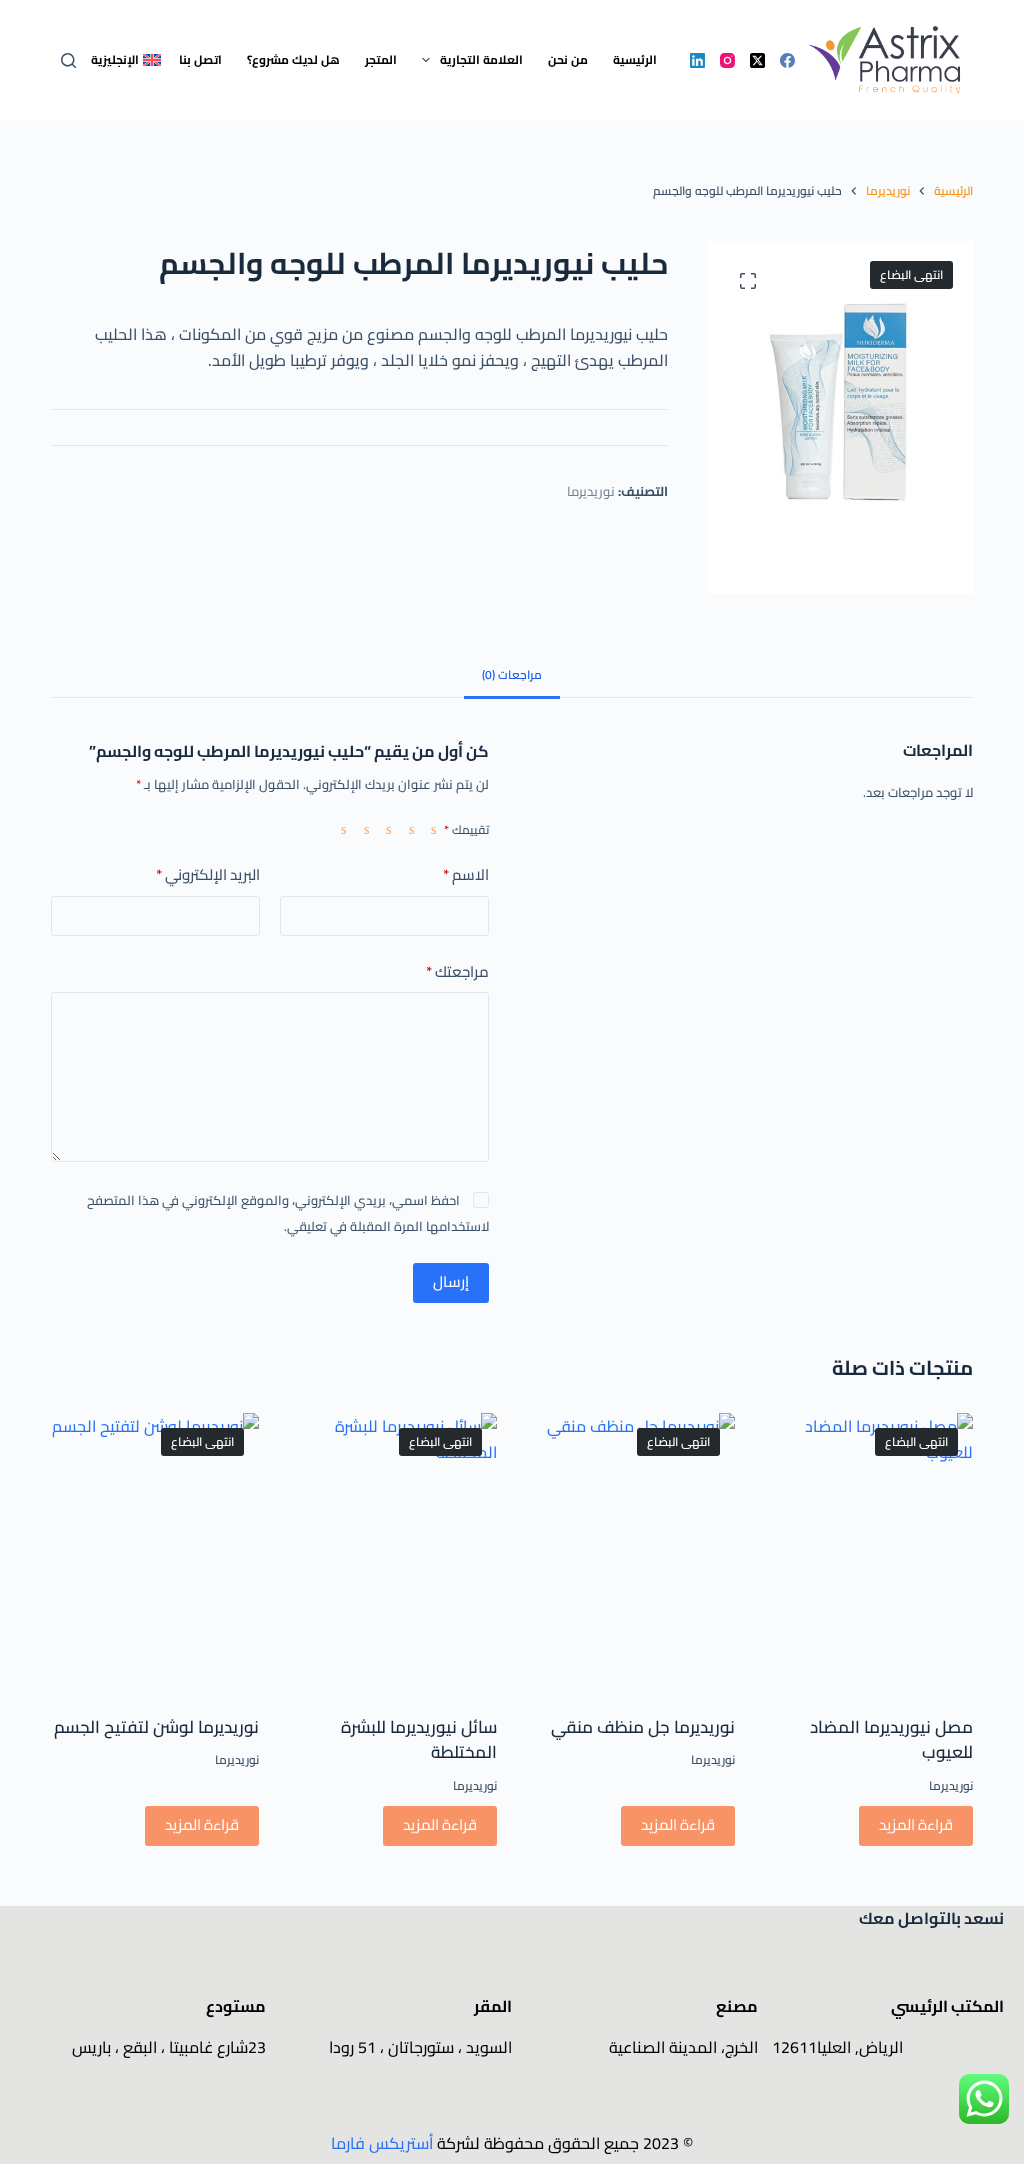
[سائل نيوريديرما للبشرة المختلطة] (393, 1551)
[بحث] (68, 60)
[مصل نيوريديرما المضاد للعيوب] (869, 1551)
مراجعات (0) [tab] (512, 674)
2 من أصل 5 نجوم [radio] (406, 829)
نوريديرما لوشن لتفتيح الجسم (156, 1727)
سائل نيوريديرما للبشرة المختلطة (419, 1740)
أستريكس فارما (382, 2143)
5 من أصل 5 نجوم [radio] (339, 829)
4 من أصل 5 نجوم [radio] (361, 829)
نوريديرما (591, 491)
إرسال (451, 1281)
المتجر (381, 59)
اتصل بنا (200, 59)
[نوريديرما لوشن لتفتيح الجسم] (155, 1551)
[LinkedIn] (697, 60)
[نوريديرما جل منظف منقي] (631, 1551)
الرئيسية (635, 59)
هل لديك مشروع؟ (293, 59)
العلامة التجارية (481, 59)
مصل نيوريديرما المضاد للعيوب (891, 1740)
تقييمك (466, 830)
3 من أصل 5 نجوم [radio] (384, 829)
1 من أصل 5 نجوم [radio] (429, 829)
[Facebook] (787, 60)
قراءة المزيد (916, 1824)
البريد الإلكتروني (208, 875)
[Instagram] (727, 60)
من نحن (568, 59)
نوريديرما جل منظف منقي (643, 1727)
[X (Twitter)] (757, 60)
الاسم (466, 875)
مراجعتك (457, 972)
